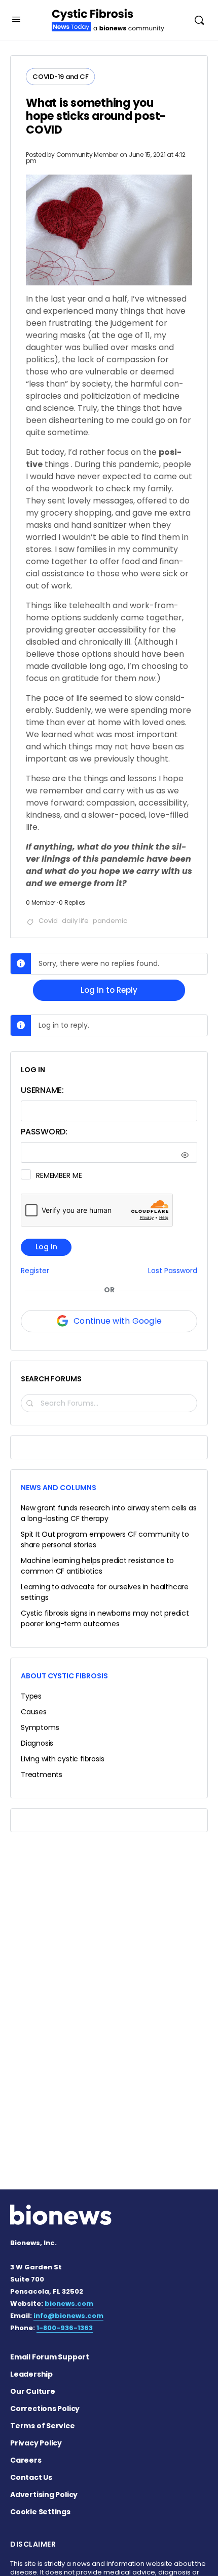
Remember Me (59, 1175)
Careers (26, 2460)
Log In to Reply (109, 990)
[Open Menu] (16, 19)
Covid (48, 921)
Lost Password (173, 1271)
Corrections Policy (45, 2409)
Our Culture (33, 2391)
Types (31, 1696)
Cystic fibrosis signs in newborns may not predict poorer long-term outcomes (105, 1618)
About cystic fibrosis (64, 1676)
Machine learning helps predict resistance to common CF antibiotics (97, 1566)
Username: (42, 1090)
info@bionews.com (68, 2316)
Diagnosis (37, 1743)
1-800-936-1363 (65, 2328)
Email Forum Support (50, 2357)
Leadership (31, 2374)
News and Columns (59, 1488)
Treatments (42, 1775)
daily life (75, 921)
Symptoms (40, 1727)
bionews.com (69, 2304)
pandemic (110, 921)
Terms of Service (43, 2426)
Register (35, 1271)
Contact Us (31, 2477)
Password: (44, 1132)
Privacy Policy (36, 2443)
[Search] (199, 20)
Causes (34, 1712)
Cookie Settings (40, 2512)
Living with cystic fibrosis (62, 1759)
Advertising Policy (44, 2495)
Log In (46, 1247)
